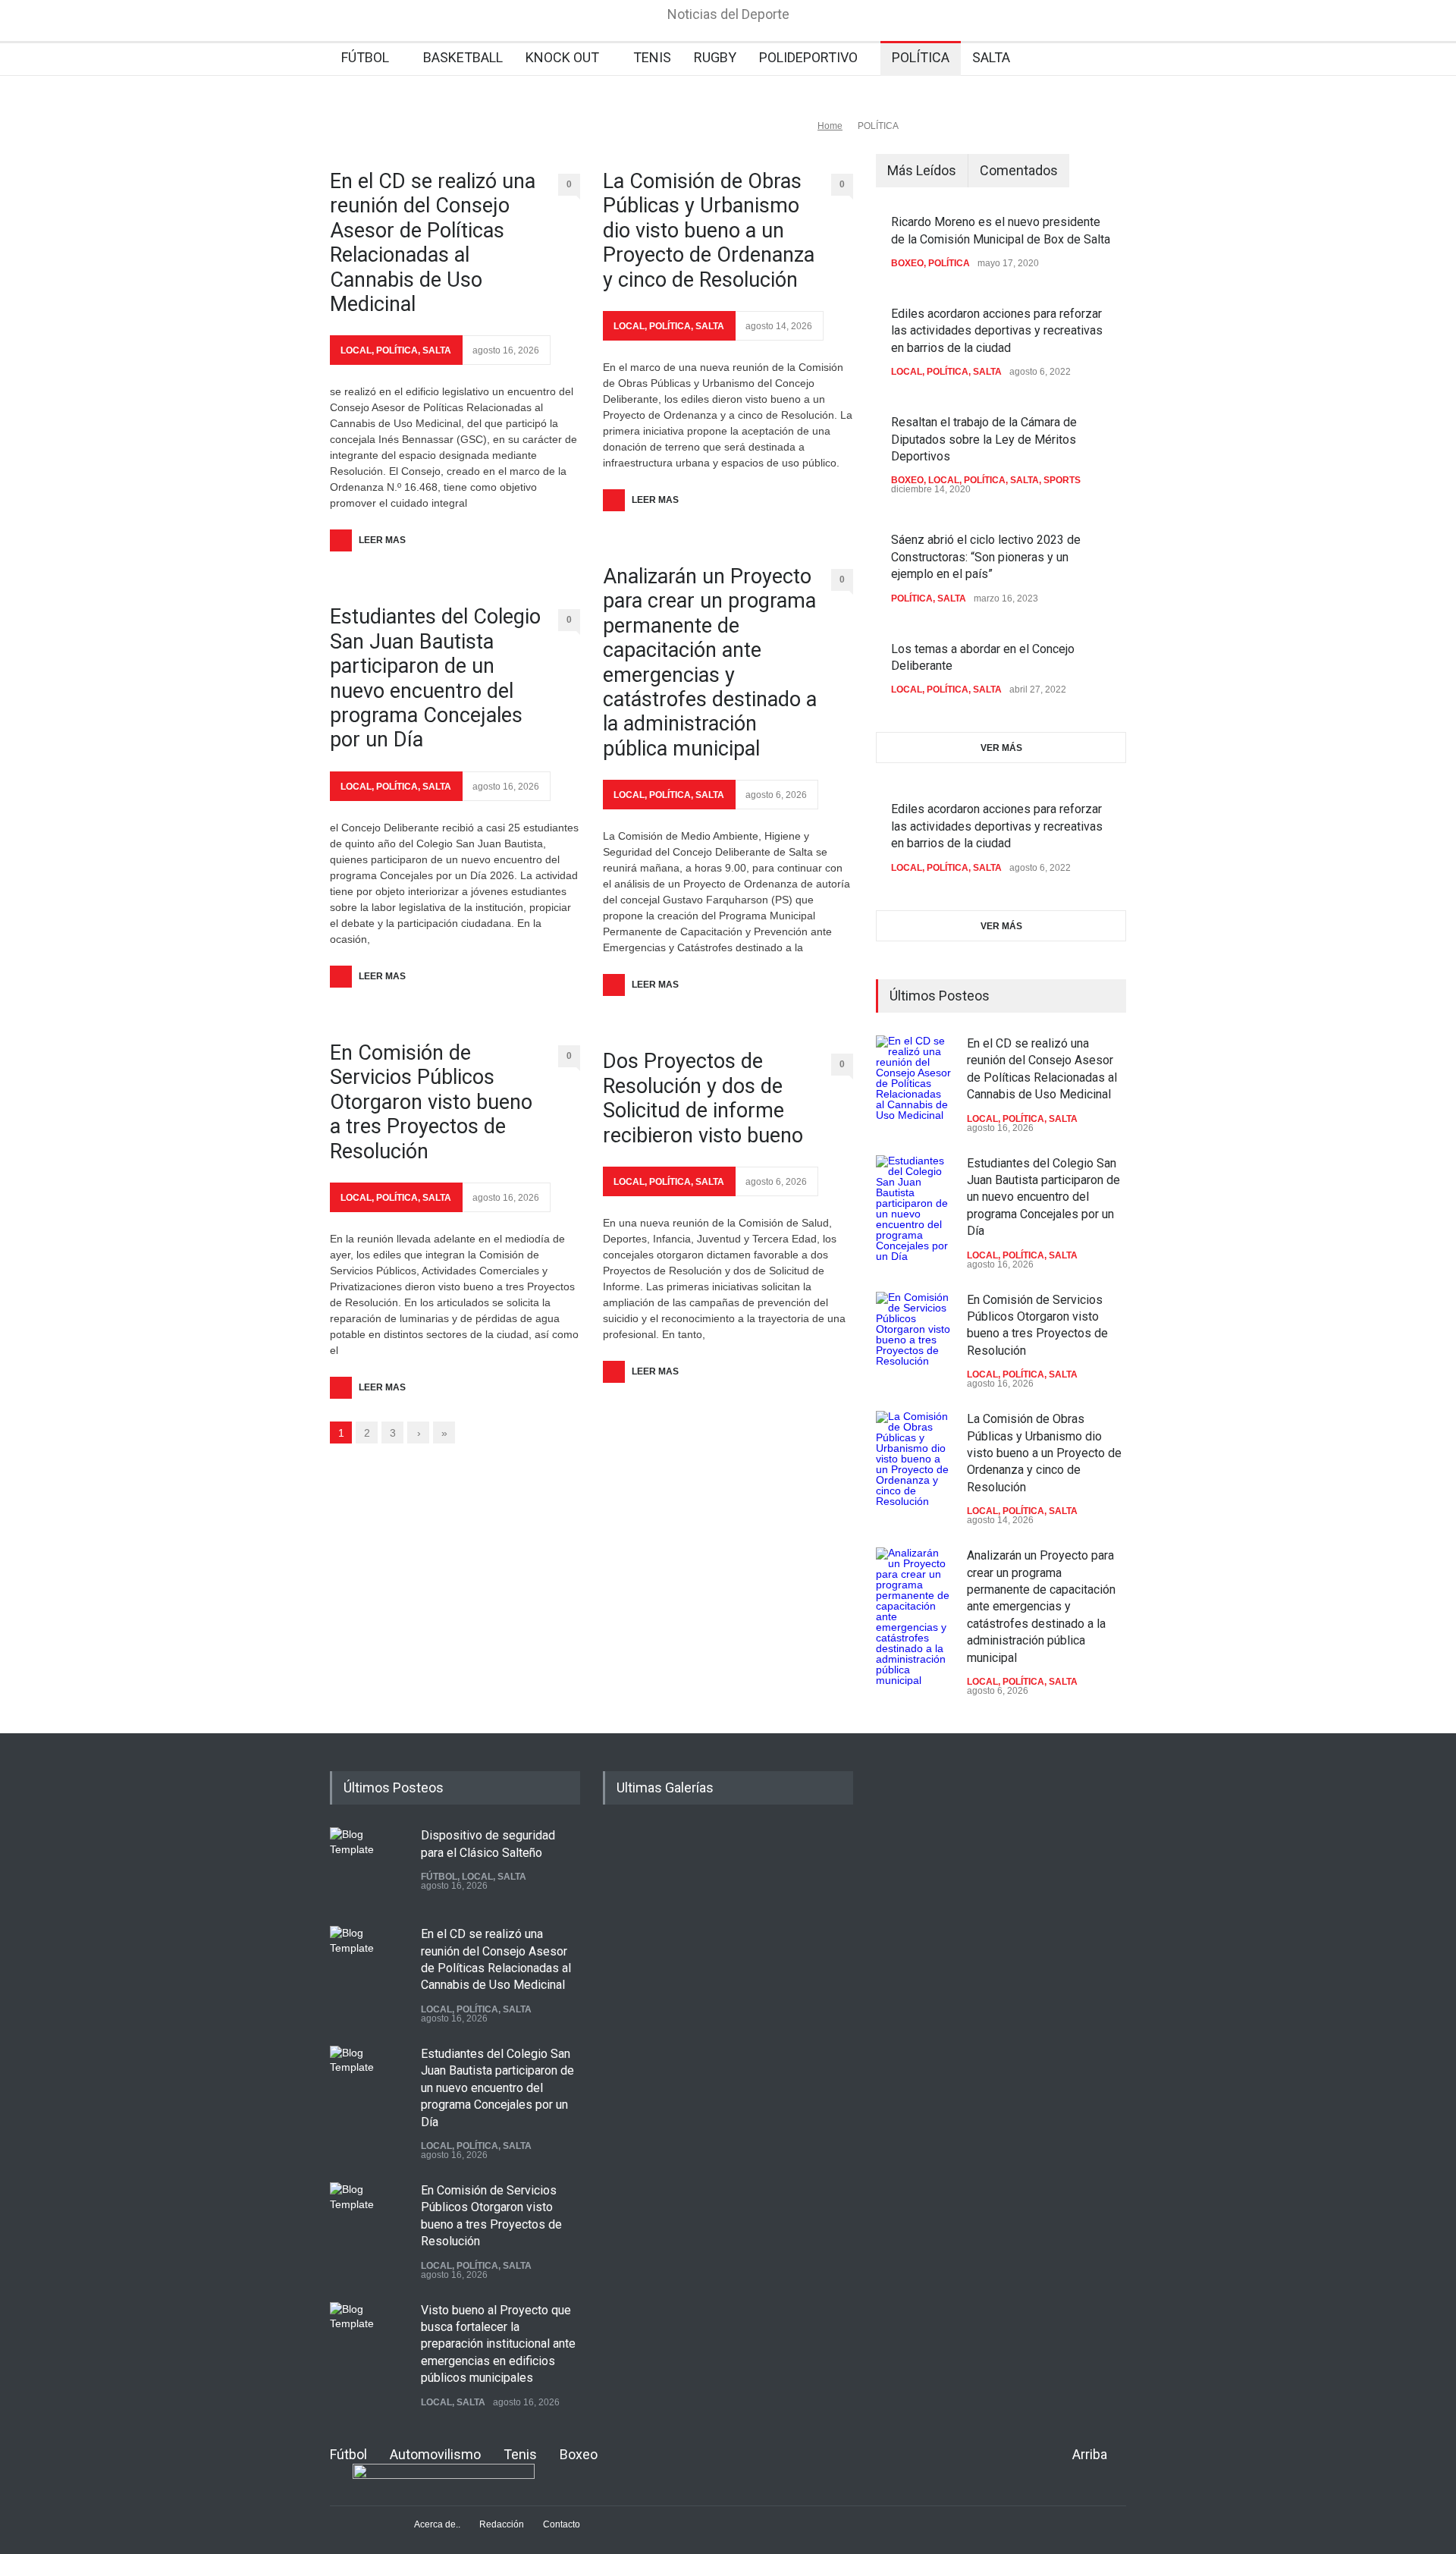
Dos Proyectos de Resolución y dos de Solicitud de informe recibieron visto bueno (703, 1098)
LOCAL (356, 350)
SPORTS (1062, 480)
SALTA (991, 57)
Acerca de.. (437, 2524)
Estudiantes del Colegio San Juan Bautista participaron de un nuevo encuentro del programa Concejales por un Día (435, 678)
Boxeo (579, 2454)
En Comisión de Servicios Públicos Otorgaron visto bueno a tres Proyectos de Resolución (431, 1102)
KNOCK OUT (562, 57)
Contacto (562, 2524)
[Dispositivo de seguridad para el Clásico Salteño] (368, 1865)
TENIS (652, 57)
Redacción (502, 2524)
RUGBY (715, 57)
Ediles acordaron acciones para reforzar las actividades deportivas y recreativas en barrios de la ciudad (997, 331)
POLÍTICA (921, 57)
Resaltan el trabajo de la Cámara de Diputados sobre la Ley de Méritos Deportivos (984, 439)
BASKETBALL (463, 57)
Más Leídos (922, 170)
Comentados (1019, 170)
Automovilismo (435, 2454)
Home (830, 126)
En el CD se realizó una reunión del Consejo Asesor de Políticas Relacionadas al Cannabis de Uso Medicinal (433, 243)
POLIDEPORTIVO (808, 57)
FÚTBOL (365, 57)
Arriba (1090, 2454)
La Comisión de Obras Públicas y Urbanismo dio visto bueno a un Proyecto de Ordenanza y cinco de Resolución (709, 231)
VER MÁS (1001, 748)
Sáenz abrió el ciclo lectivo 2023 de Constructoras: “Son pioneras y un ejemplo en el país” (986, 557)
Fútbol (348, 2454)
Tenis (520, 2454)
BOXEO (907, 263)
